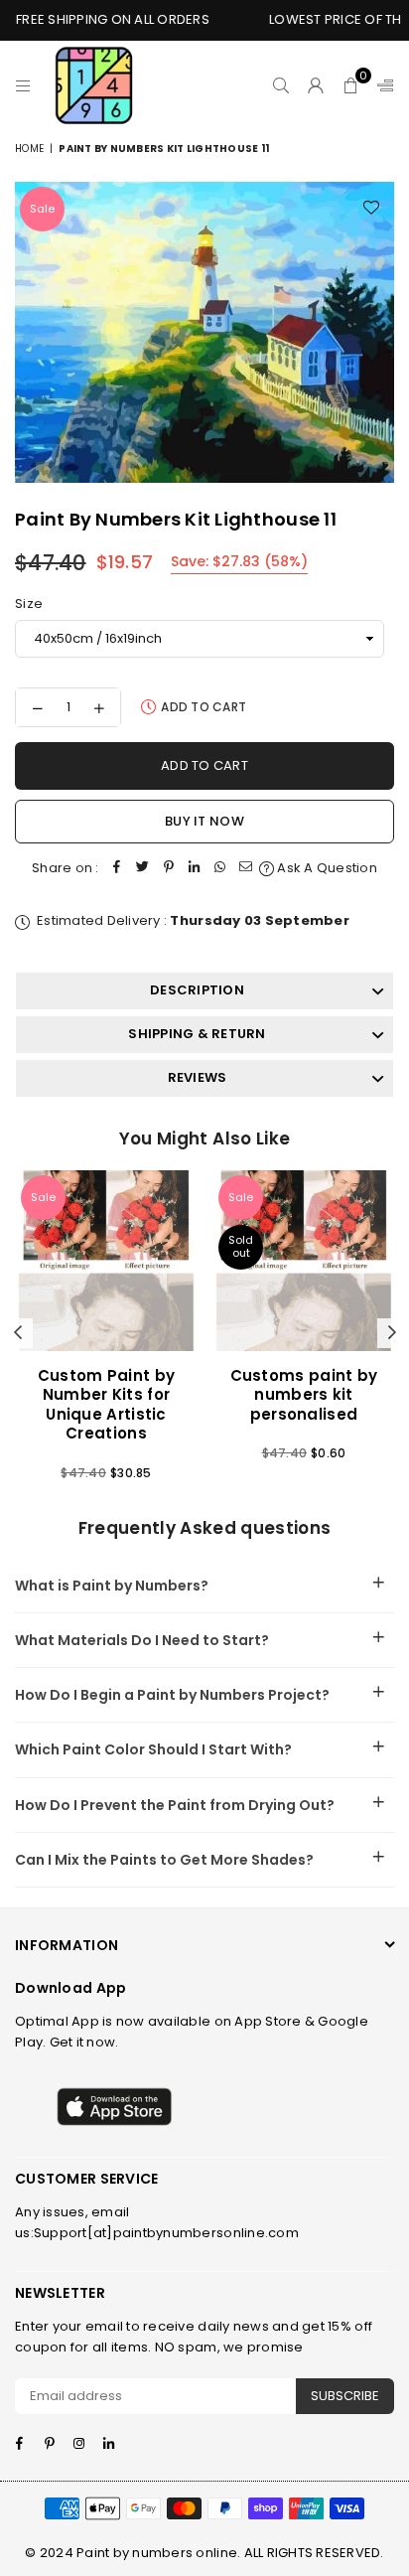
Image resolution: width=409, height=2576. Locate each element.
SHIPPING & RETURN (197, 1034)
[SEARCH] (281, 85)
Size (29, 604)
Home (29, 149)
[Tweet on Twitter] (143, 869)
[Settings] (381, 85)
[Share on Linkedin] (195, 869)
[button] (351, 85)
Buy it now (204, 821)
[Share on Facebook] (117, 869)
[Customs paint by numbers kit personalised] (304, 1261)
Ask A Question (326, 868)
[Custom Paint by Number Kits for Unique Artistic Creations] (106, 1261)
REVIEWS (198, 1077)
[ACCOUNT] (316, 85)
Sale (42, 209)
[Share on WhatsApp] (220, 869)
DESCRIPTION (197, 990)
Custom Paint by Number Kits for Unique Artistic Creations (107, 1405)
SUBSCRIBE (345, 2396)
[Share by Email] (246, 869)
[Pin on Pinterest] (169, 869)
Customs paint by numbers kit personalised (304, 1395)
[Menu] (23, 85)
